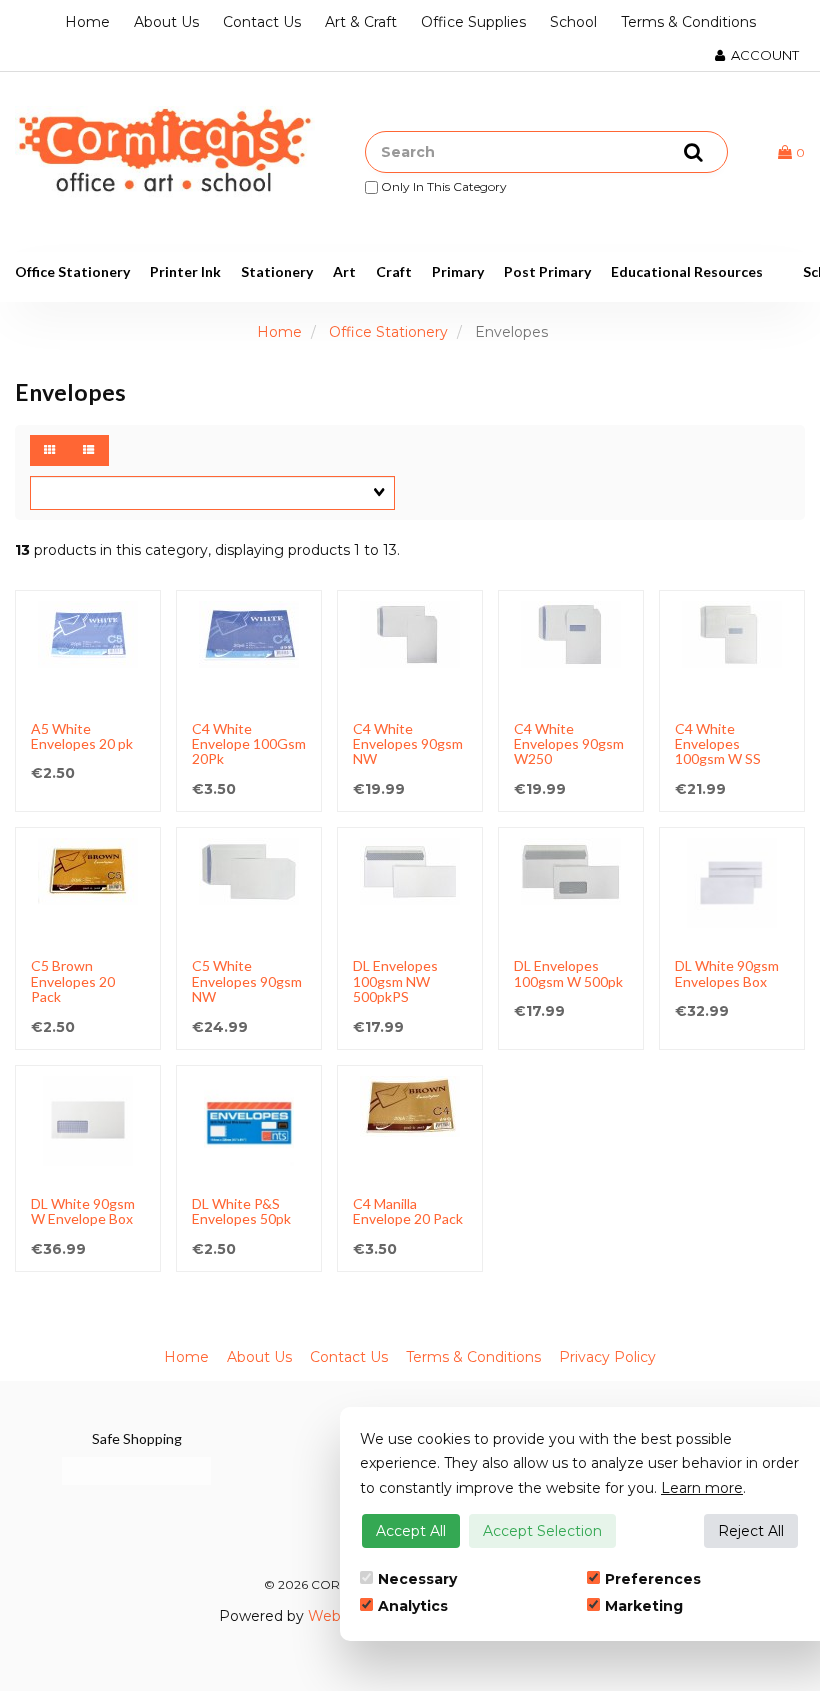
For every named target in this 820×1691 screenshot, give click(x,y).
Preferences (653, 1579)
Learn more (702, 1488)
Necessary (417, 1579)
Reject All (751, 1531)
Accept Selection (542, 1531)
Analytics (413, 1606)
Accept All (411, 1531)
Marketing (644, 1606)
